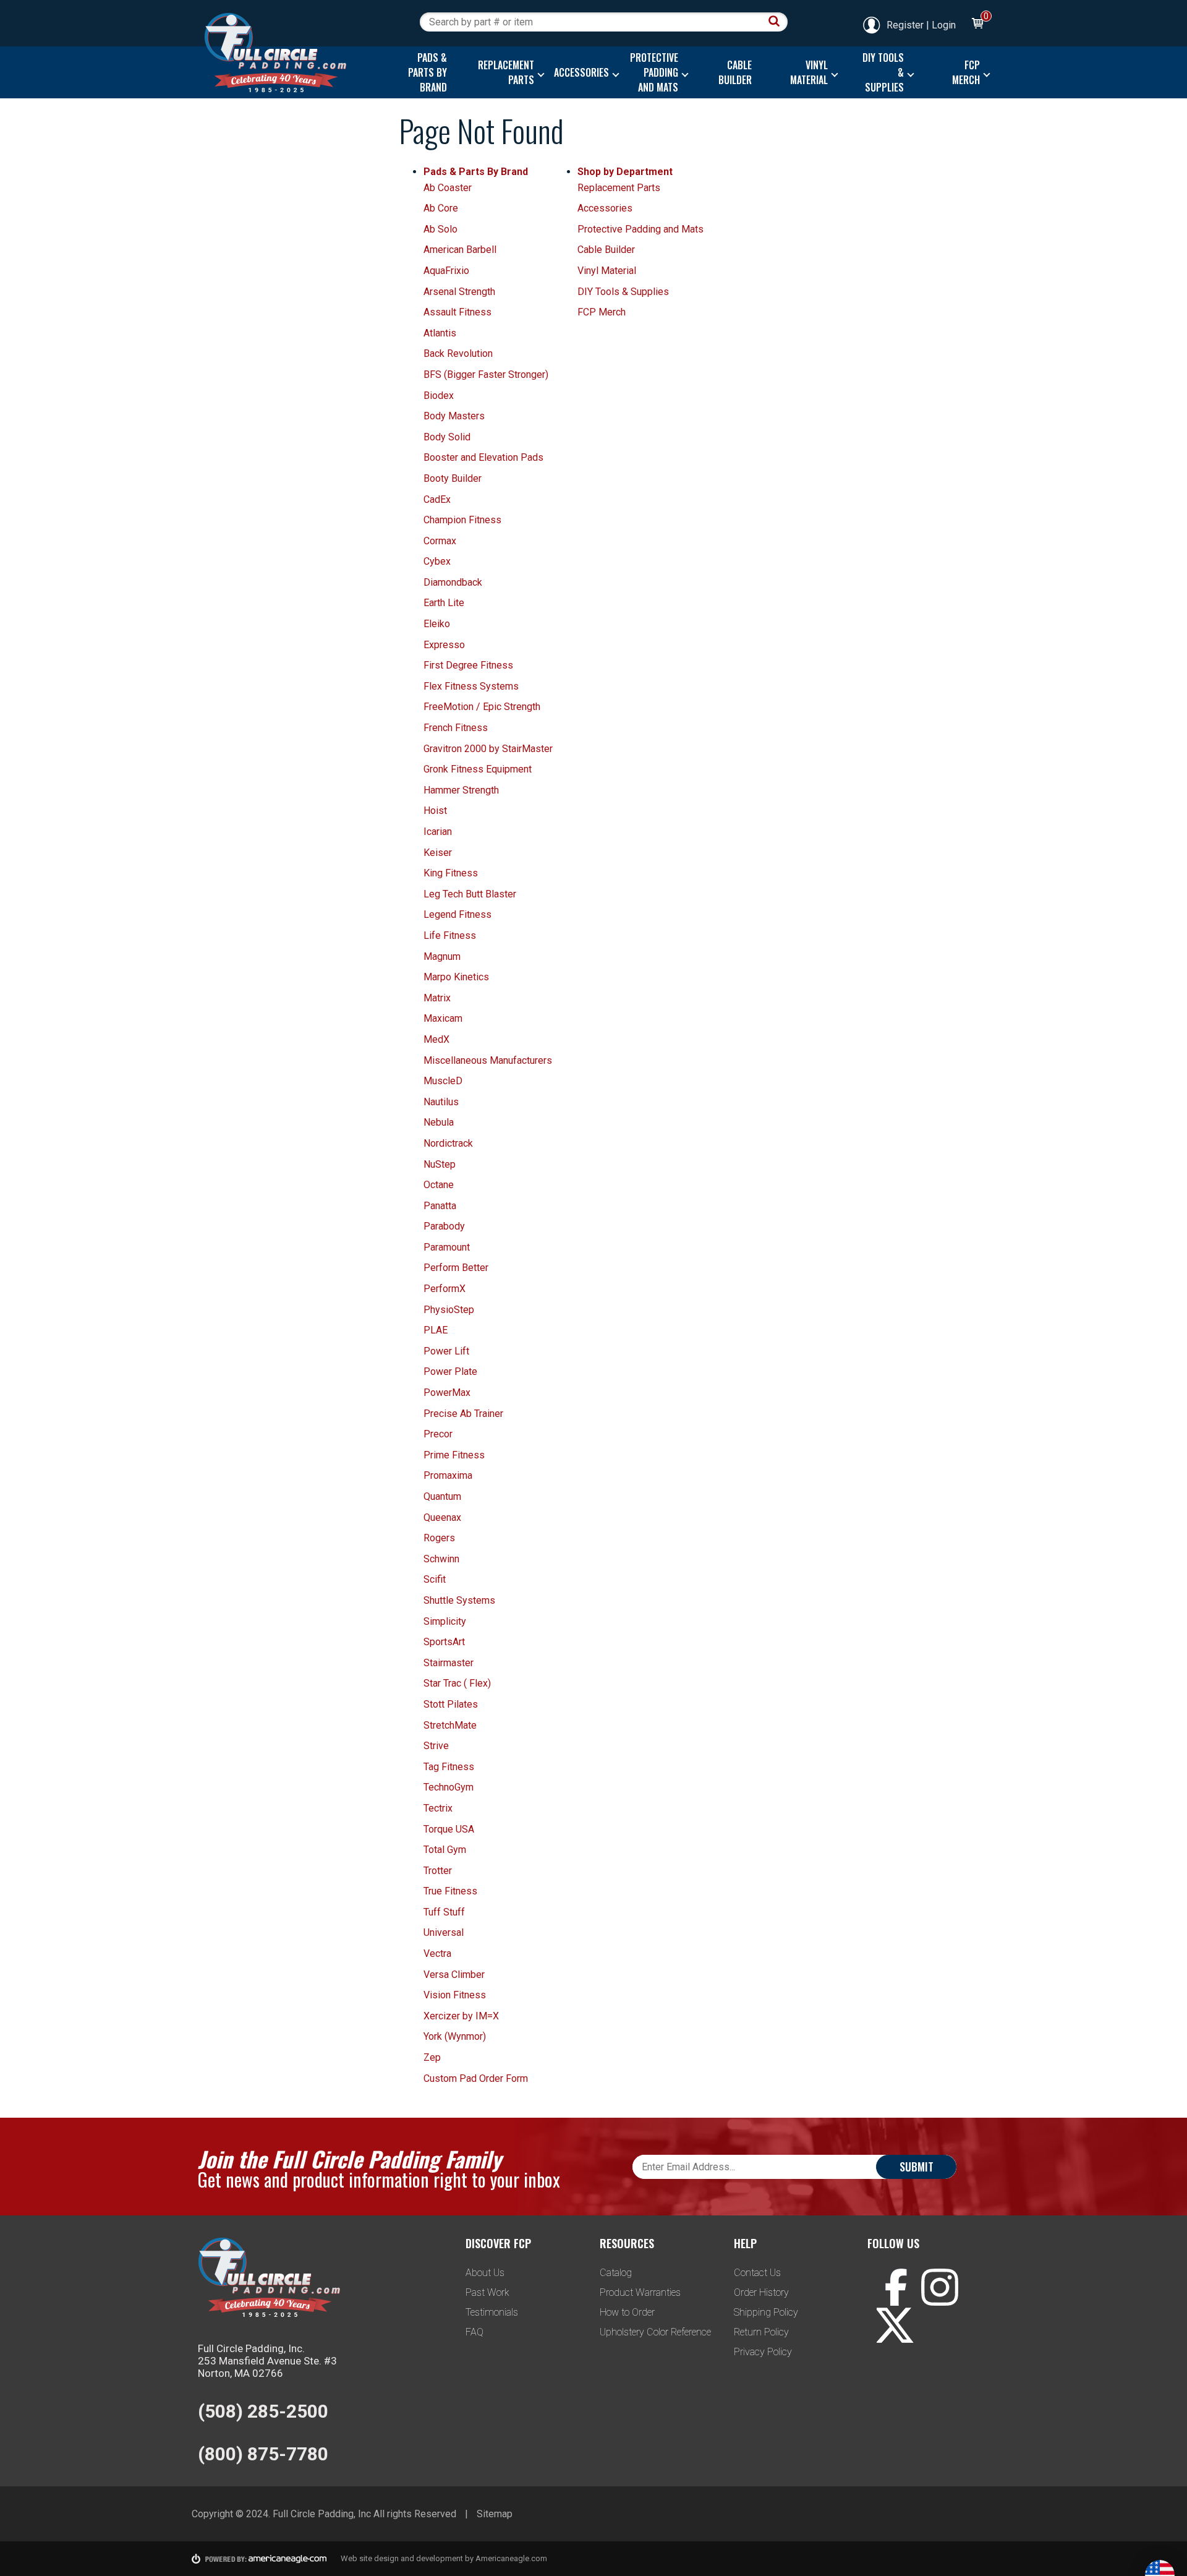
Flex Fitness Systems (471, 686)
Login (944, 25)
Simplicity (445, 1621)
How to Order (627, 2312)
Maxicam (443, 1018)
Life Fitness (450, 935)
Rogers (439, 1538)
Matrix (437, 998)
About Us (485, 2273)
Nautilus (441, 1102)
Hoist (435, 811)
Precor (438, 1434)
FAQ (474, 2332)
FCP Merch (602, 312)
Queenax (442, 1517)
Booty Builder (453, 478)
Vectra (437, 1953)
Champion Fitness (462, 520)
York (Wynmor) (455, 2036)
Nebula (439, 1122)
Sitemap (495, 2514)
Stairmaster (449, 1663)
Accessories (605, 208)
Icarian (438, 832)
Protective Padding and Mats (640, 229)
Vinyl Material (607, 271)
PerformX (445, 1289)
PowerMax (447, 1393)
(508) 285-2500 (263, 2411)
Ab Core (441, 208)
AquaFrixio (446, 271)
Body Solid (447, 437)
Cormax (440, 541)
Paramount (447, 1247)
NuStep (440, 1164)
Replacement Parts (619, 188)
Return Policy (761, 2332)
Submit (917, 2167)
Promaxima (448, 1475)
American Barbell (460, 250)
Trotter (438, 1871)
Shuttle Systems (459, 1600)
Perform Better (456, 1268)
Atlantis (440, 333)
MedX (436, 1039)
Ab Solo (440, 229)
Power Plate (450, 1371)
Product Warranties (640, 2292)
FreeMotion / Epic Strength (482, 707)
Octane (439, 1185)
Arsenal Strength (459, 292)
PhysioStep (449, 1310)
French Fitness (456, 728)
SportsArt (444, 1642)
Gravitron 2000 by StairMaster (488, 749)
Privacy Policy (763, 2352)
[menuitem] (424, 72)
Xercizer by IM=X (461, 2016)
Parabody (444, 1226)
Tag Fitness (449, 1767)
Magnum (442, 956)
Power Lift (446, 1351)
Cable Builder (606, 250)
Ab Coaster (448, 188)
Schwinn (441, 1559)
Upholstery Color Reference (655, 2332)
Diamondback (453, 582)
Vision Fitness (455, 1995)
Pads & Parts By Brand (476, 172)
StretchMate (450, 1725)
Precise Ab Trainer (463, 1414)
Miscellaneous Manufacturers (488, 1060)
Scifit (435, 1579)
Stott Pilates (451, 1704)
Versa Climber (454, 1975)
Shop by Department (625, 172)
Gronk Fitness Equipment (478, 769)
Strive (436, 1746)
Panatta (440, 1206)
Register (905, 25)
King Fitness (451, 873)
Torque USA (449, 1829)
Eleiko (437, 624)
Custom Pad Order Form (476, 2078)
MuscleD (443, 1081)
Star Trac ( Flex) (457, 1683)
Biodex (439, 396)
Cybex (437, 561)
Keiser (438, 853)
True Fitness (450, 1891)
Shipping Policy (766, 2312)
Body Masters (454, 416)
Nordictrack (448, 1143)
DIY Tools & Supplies (623, 292)
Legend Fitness (457, 914)
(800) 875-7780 (263, 2454)
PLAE (436, 1330)
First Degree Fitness (468, 665)
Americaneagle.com (511, 2558)
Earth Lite (444, 603)
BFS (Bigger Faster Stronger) (486, 374)
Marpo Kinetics (456, 977)
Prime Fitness (454, 1455)
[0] (977, 25)
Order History (761, 2292)
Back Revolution (458, 353)
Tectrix (438, 1808)
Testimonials (492, 2312)
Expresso (444, 645)
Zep (432, 2057)
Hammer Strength (461, 790)
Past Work (487, 2292)
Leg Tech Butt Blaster (470, 894)
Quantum (442, 1496)
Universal (444, 1932)
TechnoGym (449, 1787)
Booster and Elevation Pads (483, 457)
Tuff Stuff (444, 1912)
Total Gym (445, 1850)
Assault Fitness (457, 312)
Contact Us (757, 2273)
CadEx (437, 499)
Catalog (616, 2273)
